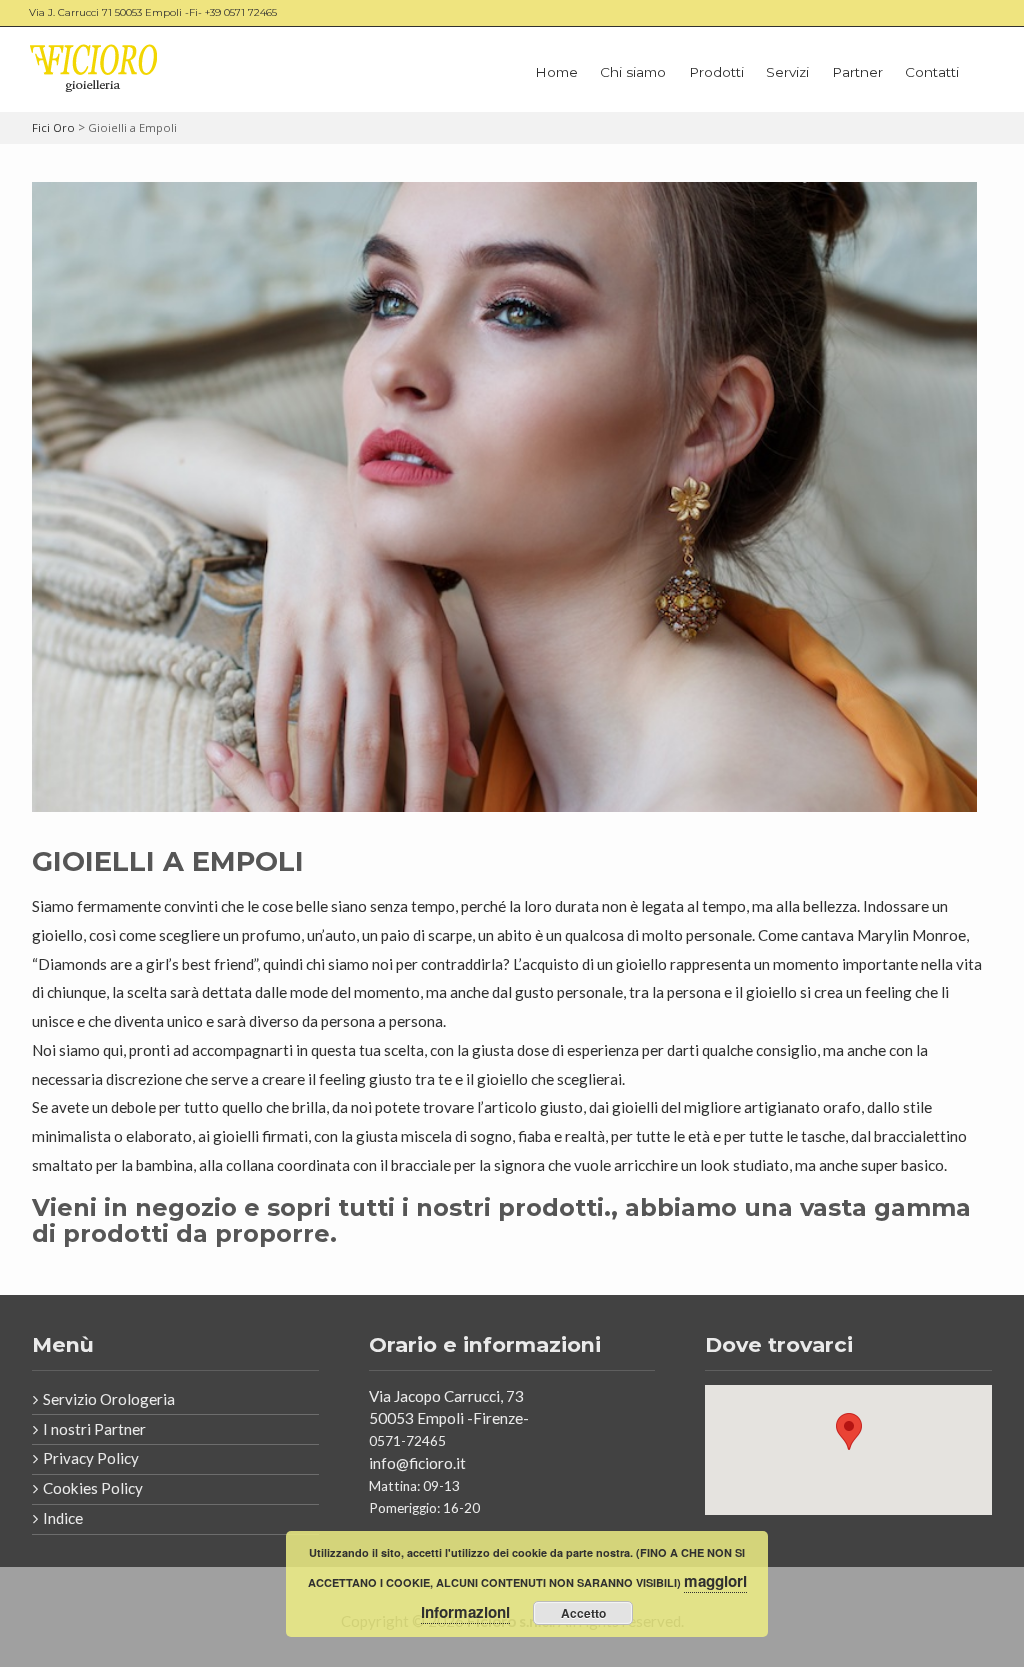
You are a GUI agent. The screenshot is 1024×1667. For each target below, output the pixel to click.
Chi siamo (633, 72)
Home (556, 72)
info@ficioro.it (417, 1463)
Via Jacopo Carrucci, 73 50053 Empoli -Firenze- (450, 1407)
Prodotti (716, 72)
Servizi (787, 72)
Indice (63, 1518)
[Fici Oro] (93, 69)
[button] (849, 1431)
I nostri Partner (94, 1429)
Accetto (583, 1613)
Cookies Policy (93, 1488)
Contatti (932, 72)
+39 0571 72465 (241, 12)
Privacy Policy (91, 1458)
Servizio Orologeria (109, 1399)
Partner (857, 72)
